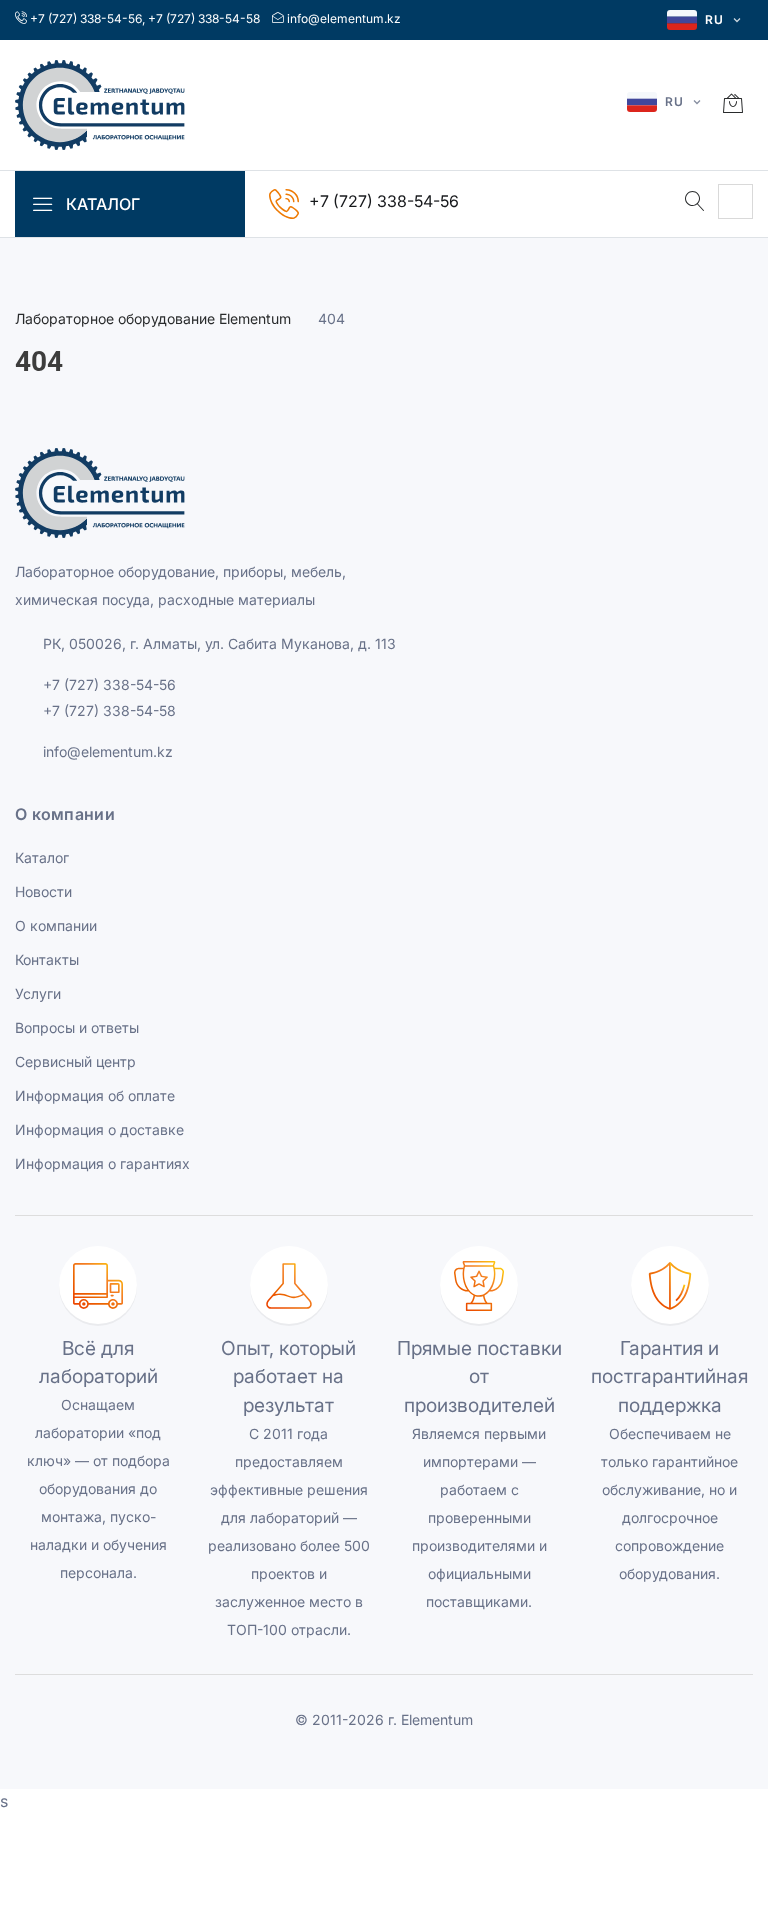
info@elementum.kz (344, 18)
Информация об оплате (95, 1095)
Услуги (38, 993)
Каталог (42, 857)
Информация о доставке (99, 1129)
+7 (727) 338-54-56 (86, 18)
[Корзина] (733, 105)
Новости (43, 891)
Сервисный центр (75, 1061)
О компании (56, 925)
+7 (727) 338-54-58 (204, 18)
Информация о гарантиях (102, 1163)
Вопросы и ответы (77, 1027)
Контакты (47, 959)
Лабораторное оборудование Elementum (153, 318)
